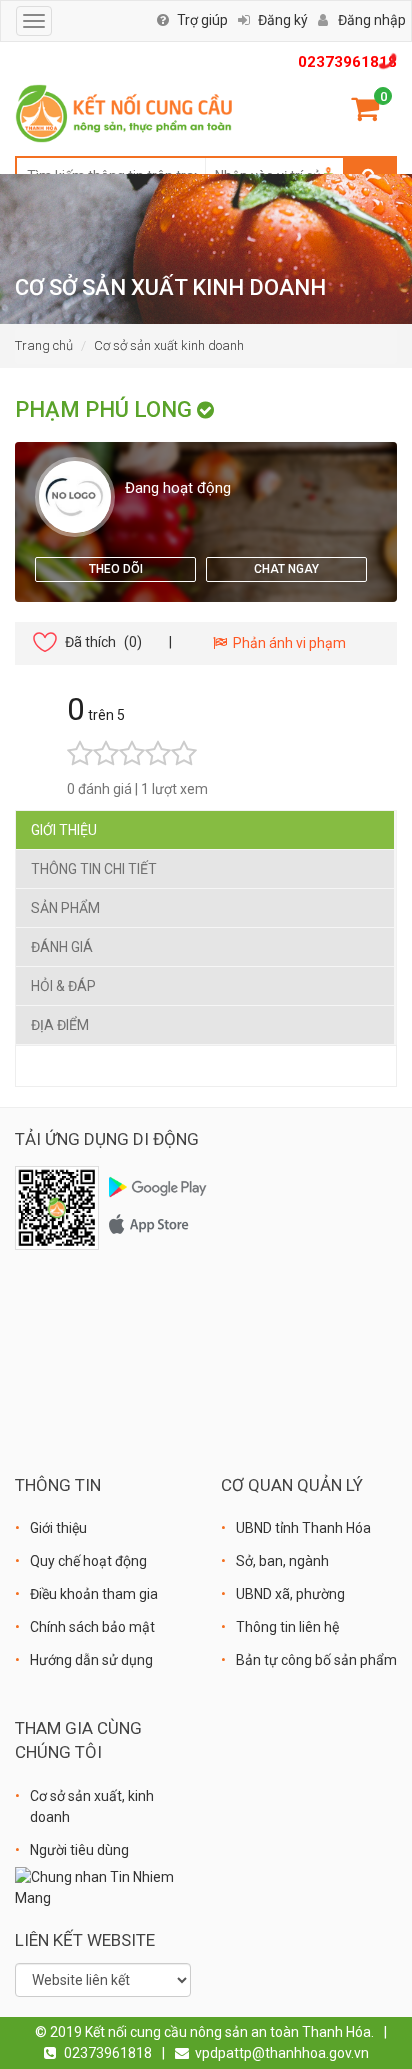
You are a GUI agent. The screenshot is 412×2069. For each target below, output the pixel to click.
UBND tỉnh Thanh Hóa (303, 1528)
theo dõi (116, 569)
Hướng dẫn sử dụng (91, 1660)
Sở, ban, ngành (282, 1561)
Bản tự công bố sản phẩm (316, 1660)
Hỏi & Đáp (63, 986)
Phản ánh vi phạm (286, 643)
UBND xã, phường (290, 1594)
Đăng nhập (372, 20)
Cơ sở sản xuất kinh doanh (169, 345)
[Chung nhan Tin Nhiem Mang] (103, 1887)
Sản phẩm (65, 908)
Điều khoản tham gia (94, 1594)
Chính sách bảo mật (92, 1627)
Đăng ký (283, 20)
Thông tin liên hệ (287, 1627)
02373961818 (347, 62)
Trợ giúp (202, 20)
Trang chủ (44, 345)
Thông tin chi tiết (94, 869)
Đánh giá (62, 947)
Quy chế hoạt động (88, 1561)
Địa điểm (60, 1025)
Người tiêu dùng (79, 1850)
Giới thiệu (64, 830)
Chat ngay (286, 569)
